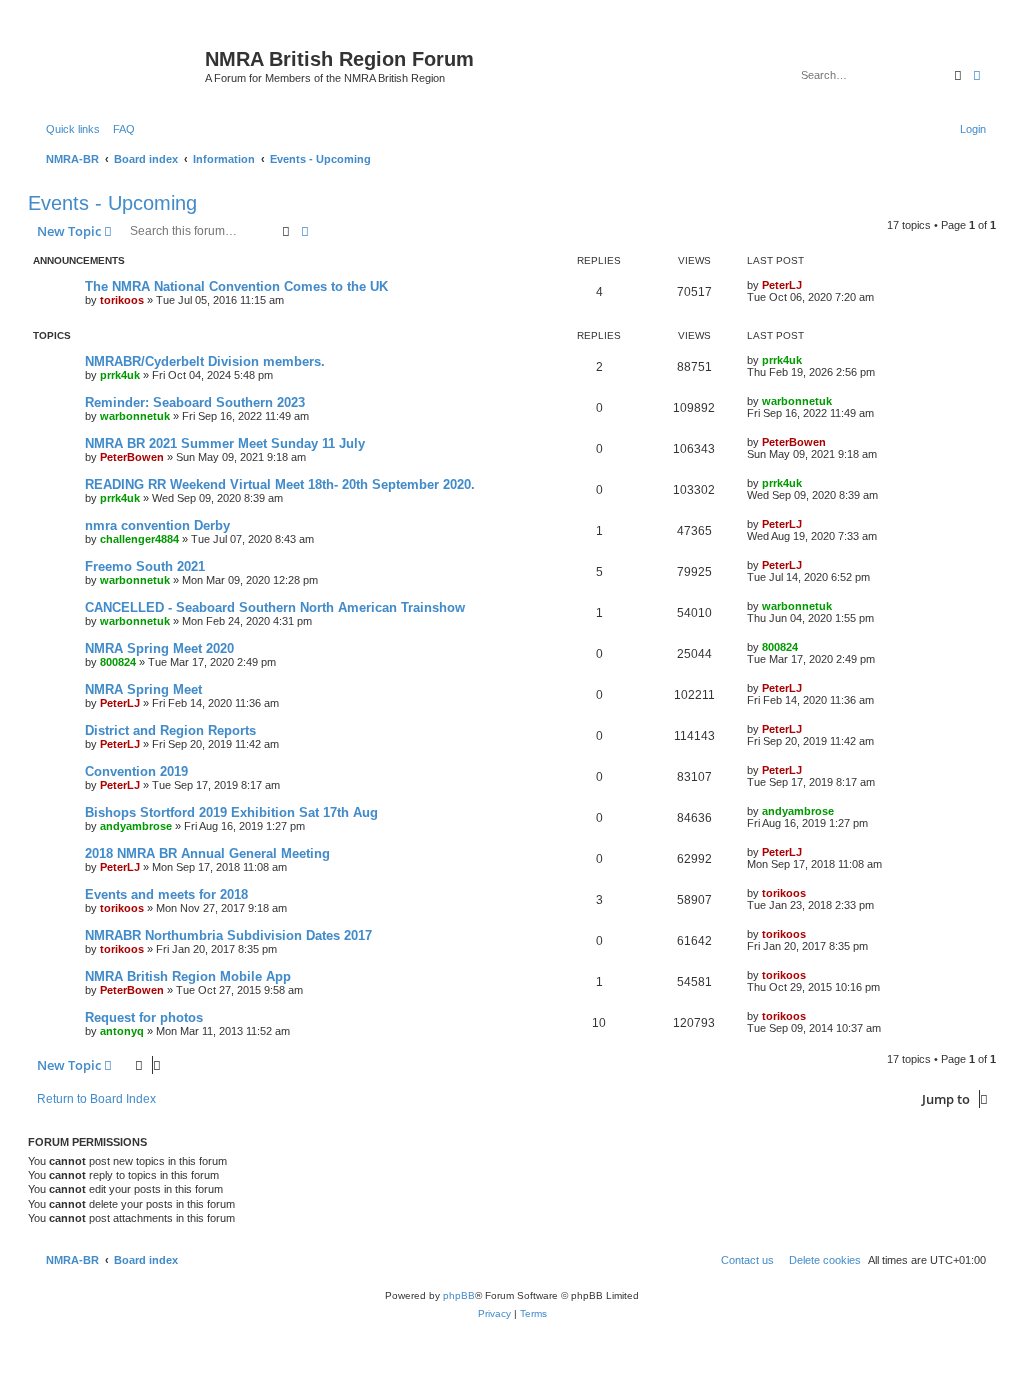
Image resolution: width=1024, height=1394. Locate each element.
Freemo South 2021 (145, 566)
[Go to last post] (809, 285)
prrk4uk (120, 375)
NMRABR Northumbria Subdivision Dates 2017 (228, 935)
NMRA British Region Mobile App (188, 976)
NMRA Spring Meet (143, 689)
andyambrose (136, 826)
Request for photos (144, 1017)
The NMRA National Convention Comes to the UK (236, 286)
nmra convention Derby (157, 525)
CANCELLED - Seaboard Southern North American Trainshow (275, 607)
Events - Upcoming (112, 203)
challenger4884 (139, 539)
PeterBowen (132, 457)
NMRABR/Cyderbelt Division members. (205, 361)
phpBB (459, 1295)
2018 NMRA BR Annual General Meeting (207, 853)
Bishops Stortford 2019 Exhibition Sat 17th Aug (231, 812)
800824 (118, 662)
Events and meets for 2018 (166, 894)
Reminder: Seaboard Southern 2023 (195, 402)
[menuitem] (120, 129)
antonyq (122, 1031)
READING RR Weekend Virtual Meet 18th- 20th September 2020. (280, 484)
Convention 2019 (136, 771)
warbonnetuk (135, 416)
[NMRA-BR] (119, 65)
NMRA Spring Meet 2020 (159, 648)
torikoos (122, 300)
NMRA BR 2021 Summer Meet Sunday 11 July (225, 443)
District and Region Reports (170, 730)
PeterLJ (782, 285)
